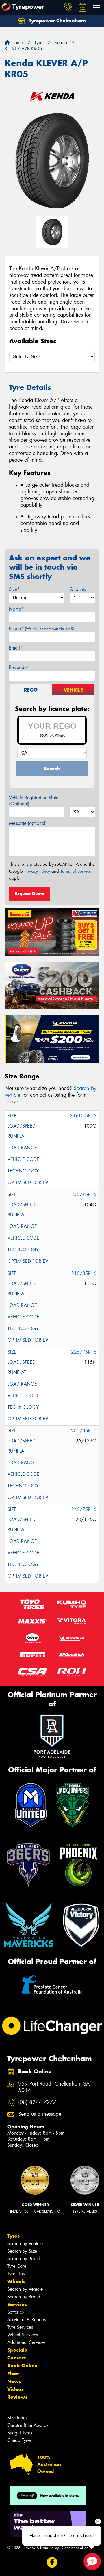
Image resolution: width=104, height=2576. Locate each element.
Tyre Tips (16, 2274)
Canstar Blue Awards (28, 2425)
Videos (15, 2389)
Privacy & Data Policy (41, 2548)
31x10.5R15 (83, 1116)
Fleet (13, 2373)
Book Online (22, 2366)
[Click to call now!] (68, 7)
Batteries (15, 2312)
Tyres (13, 2236)
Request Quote (29, 894)
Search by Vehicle (25, 2244)
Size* (14, 589)
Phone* (41, 628)
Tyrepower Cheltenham (57, 21)
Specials (17, 2350)
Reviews (17, 2397)
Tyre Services (20, 2327)
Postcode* (19, 667)
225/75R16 (84, 1352)
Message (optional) (28, 823)
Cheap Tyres (19, 2440)
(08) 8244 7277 (37, 2102)
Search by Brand (24, 2259)
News (14, 2381)
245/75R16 (84, 1509)
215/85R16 (84, 1273)
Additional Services (26, 2342)
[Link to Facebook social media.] (52, 2562)
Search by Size (22, 2251)
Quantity (78, 589)
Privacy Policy (37, 871)
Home (16, 43)
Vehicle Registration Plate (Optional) (34, 801)
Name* (16, 609)
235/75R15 (84, 1194)
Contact (16, 2358)
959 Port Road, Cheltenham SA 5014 (54, 2087)
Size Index (17, 2418)
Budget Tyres (20, 2433)
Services (17, 2304)
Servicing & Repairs (27, 2320)
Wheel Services (23, 2335)
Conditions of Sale (77, 2548)
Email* (16, 648)
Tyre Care (17, 2266)
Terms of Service (76, 871)
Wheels (16, 2281)
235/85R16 (84, 1431)
